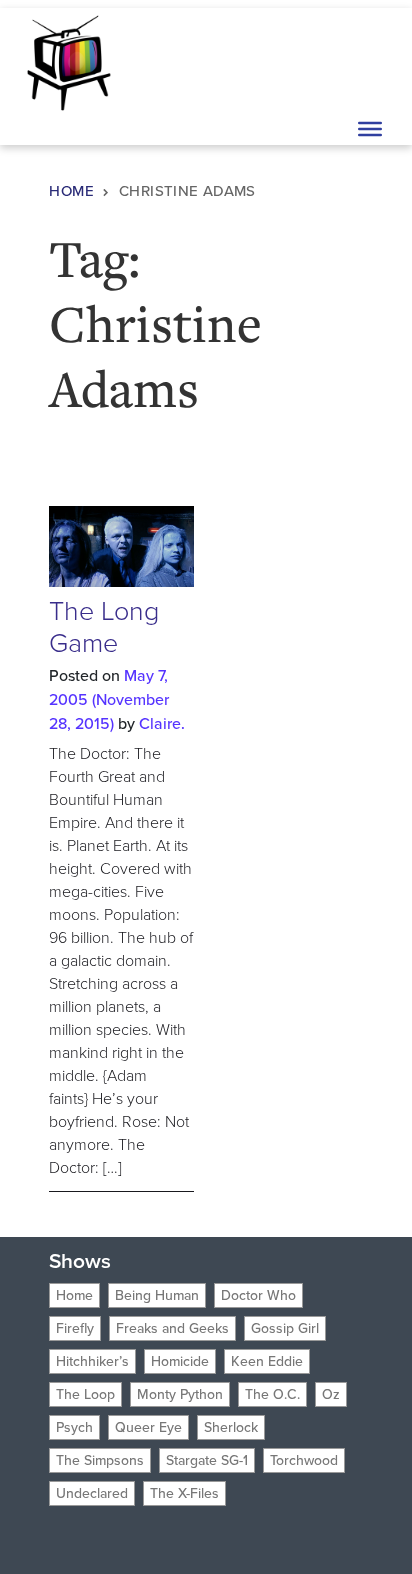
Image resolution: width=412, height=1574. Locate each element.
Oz (331, 1394)
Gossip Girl (285, 1328)
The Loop (85, 1394)
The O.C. (272, 1394)
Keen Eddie (267, 1361)
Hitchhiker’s (92, 1361)
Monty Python (180, 1394)
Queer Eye (148, 1427)
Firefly (75, 1328)
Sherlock (231, 1427)
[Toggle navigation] (368, 61)
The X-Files (184, 1493)
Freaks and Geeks (172, 1328)
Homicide (180, 1361)
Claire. (162, 723)
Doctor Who (258, 1295)
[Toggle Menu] (370, 129)
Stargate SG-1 (207, 1460)
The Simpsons (100, 1460)
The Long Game (104, 627)
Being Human (157, 1295)
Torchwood (304, 1460)
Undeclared (92, 1493)
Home (71, 191)
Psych (74, 1427)
